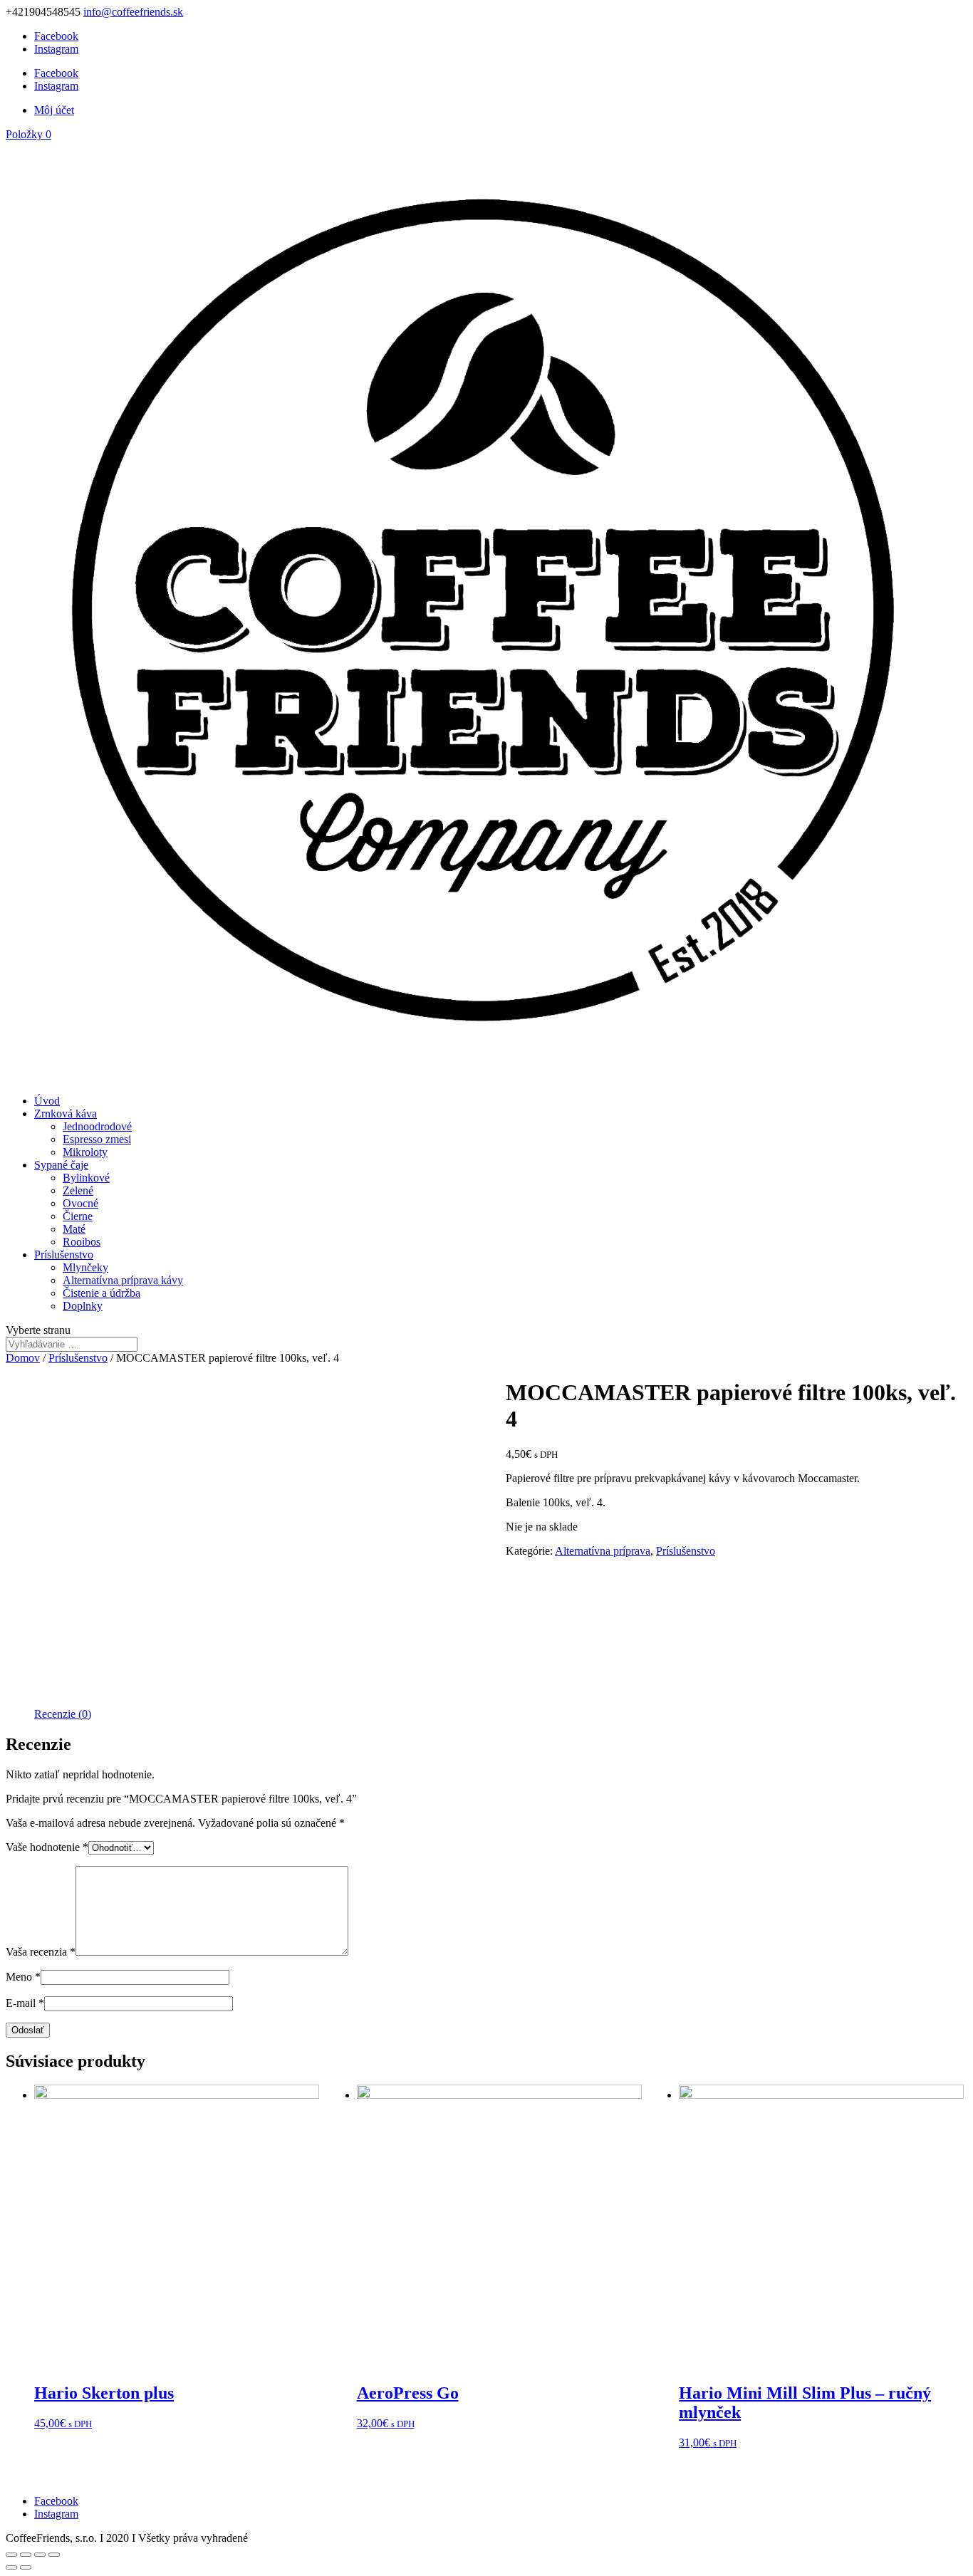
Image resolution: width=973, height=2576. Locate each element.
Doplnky (83, 1306)
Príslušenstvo (64, 1255)
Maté (74, 1229)
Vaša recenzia (41, 1952)
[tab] (63, 1714)
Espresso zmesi (97, 1139)
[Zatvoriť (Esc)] (11, 2555)
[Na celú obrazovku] (40, 2555)
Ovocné (80, 1203)
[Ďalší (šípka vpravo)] (26, 2567)
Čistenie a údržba (102, 1293)
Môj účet (54, 110)
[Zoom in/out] (54, 2555)
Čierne (78, 1216)
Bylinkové (86, 1178)
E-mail (25, 2003)
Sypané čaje (61, 1165)
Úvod (47, 1101)
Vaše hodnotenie (47, 1847)
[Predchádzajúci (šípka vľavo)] (11, 2567)
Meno (23, 1977)
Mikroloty (85, 1152)
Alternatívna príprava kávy (123, 1280)
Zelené (78, 1190)
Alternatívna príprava (603, 1551)
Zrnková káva (66, 1114)
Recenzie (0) (63, 1714)
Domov (23, 1358)
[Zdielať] (26, 2555)
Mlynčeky (85, 1267)
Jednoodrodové (97, 1126)
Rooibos (82, 1242)
